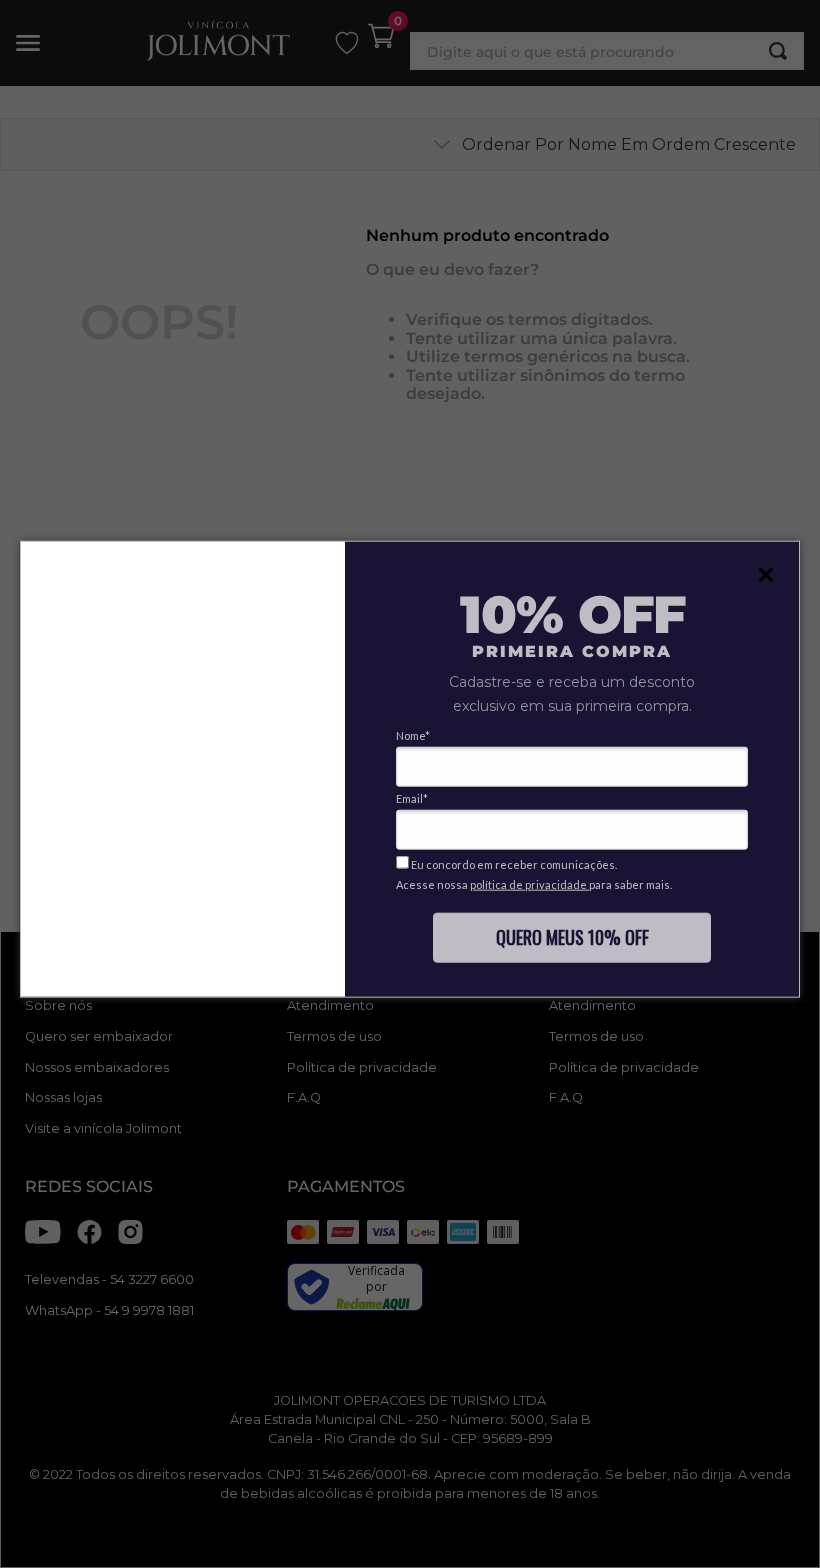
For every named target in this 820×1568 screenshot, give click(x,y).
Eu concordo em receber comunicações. (513, 864)
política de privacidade (529, 884)
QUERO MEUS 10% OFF (572, 936)
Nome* (413, 735)
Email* (412, 798)
